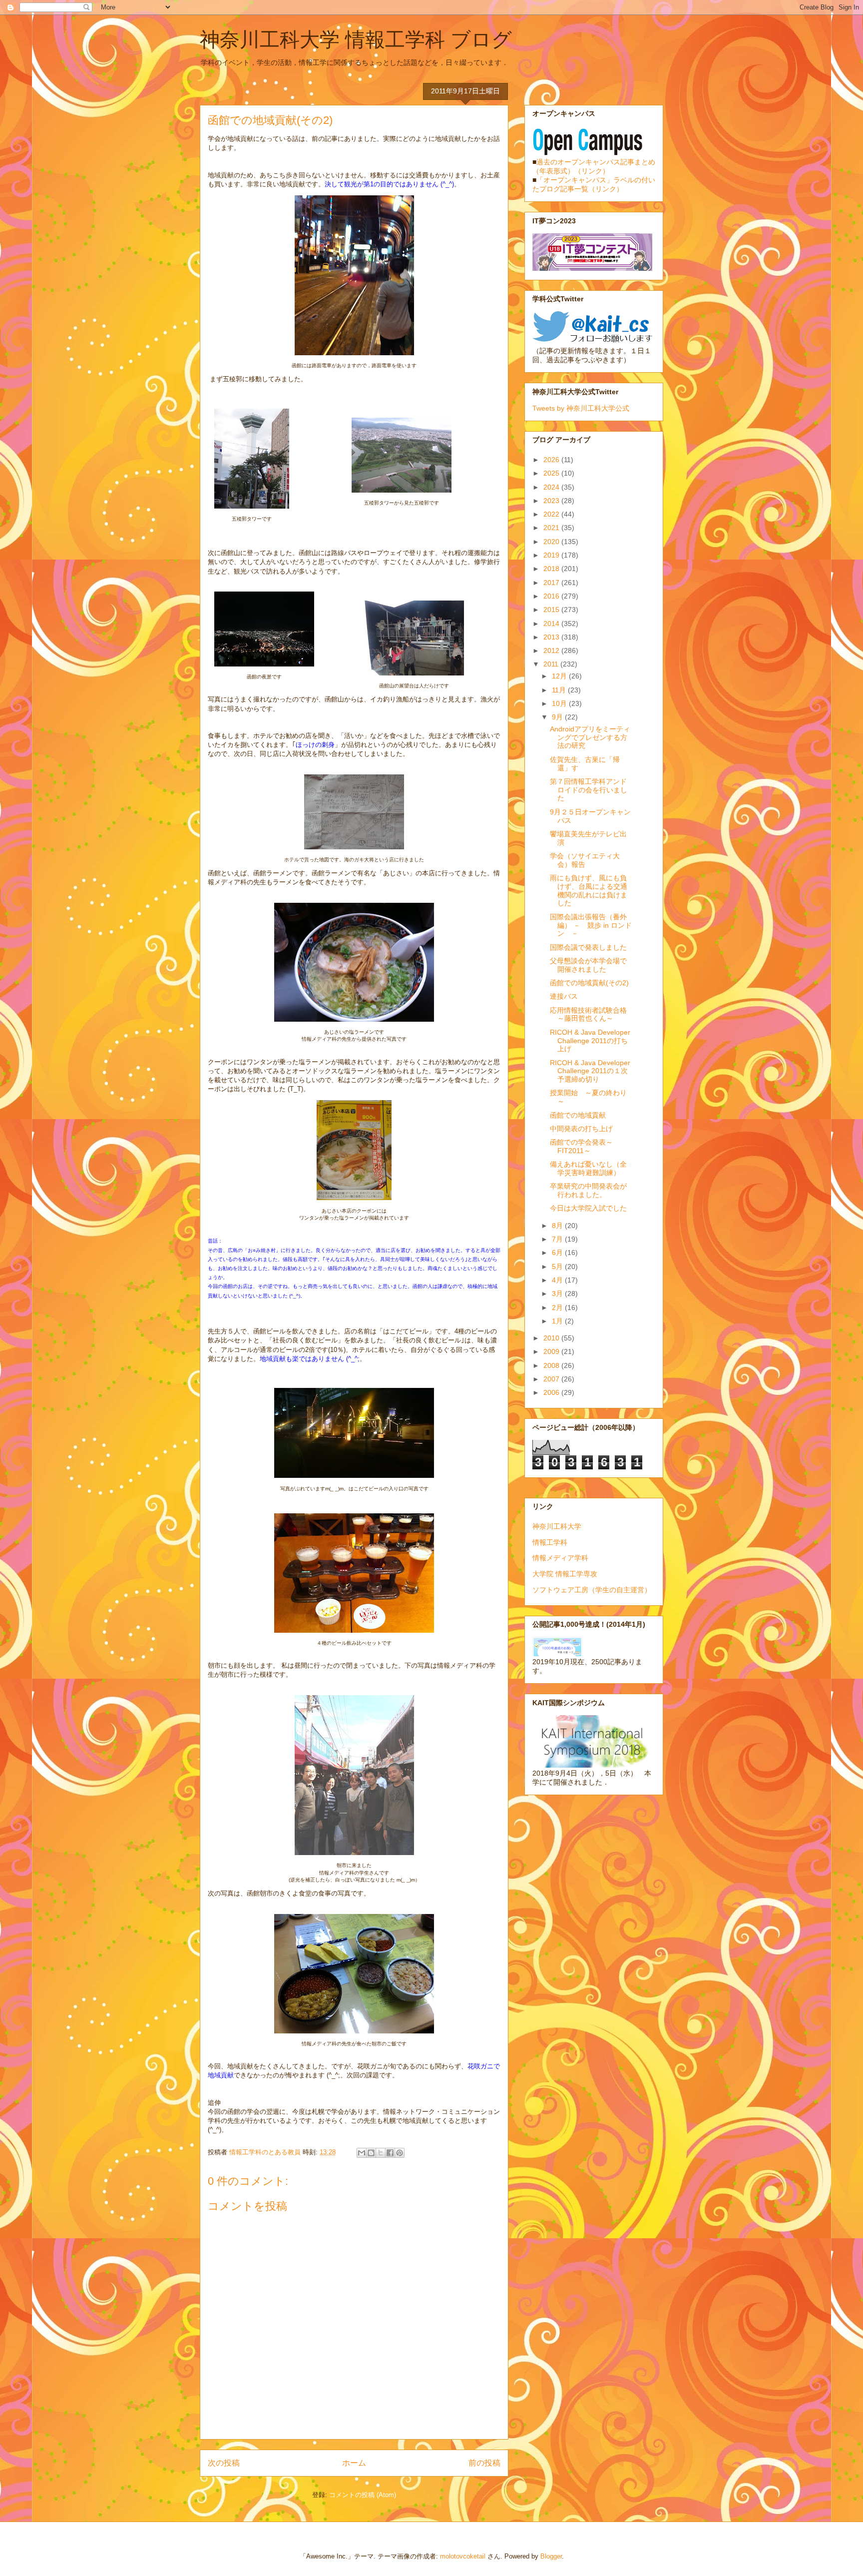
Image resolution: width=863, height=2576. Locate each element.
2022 (552, 514)
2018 (552, 569)
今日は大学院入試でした (588, 1208)
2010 (552, 1338)
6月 (558, 1253)
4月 (558, 1280)
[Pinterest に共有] (400, 2153)
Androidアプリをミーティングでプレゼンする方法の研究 (590, 737)
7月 (558, 1239)
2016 (552, 596)
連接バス (564, 996)
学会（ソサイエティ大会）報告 (585, 860)
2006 (552, 1392)
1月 (558, 1321)
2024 (552, 487)
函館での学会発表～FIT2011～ (581, 1146)
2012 (552, 650)
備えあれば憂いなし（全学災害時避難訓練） (588, 1168)
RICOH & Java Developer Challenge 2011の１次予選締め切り (590, 1071)
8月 (558, 1226)
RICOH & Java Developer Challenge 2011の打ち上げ (590, 1041)
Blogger (551, 2556)
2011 (552, 664)
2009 (552, 1351)
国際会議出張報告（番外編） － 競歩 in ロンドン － (591, 925)
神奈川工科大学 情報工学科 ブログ (356, 39)
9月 (558, 717)
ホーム (354, 2463)
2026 (552, 460)
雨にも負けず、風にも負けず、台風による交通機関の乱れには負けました (589, 890)
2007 (552, 1379)
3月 (558, 1293)
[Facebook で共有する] (390, 2153)
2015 (552, 610)
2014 (552, 624)
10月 (560, 703)
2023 (552, 501)
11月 (560, 690)
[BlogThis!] (371, 2153)
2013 (552, 637)
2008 (552, 1365)
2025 (552, 473)
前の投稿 (484, 2463)
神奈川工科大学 (557, 1526)
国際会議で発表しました (588, 947)
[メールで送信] (362, 2153)
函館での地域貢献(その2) (589, 983)
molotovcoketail (463, 2556)
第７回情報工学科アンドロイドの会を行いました (589, 790)
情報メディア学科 (560, 1558)
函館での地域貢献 (578, 1115)
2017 (552, 583)
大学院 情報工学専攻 (565, 1574)
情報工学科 (550, 1542)
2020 (552, 542)
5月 (558, 1267)
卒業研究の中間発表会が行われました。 (588, 1190)
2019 (552, 555)
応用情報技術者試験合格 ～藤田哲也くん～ (588, 1014)
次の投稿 (224, 2463)
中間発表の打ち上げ (581, 1129)
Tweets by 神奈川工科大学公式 (581, 408)
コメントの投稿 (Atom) (363, 2495)
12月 (560, 676)
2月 (558, 1307)
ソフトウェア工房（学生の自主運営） (592, 1590)
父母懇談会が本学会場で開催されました (588, 965)
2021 (552, 528)
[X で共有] (381, 2153)
